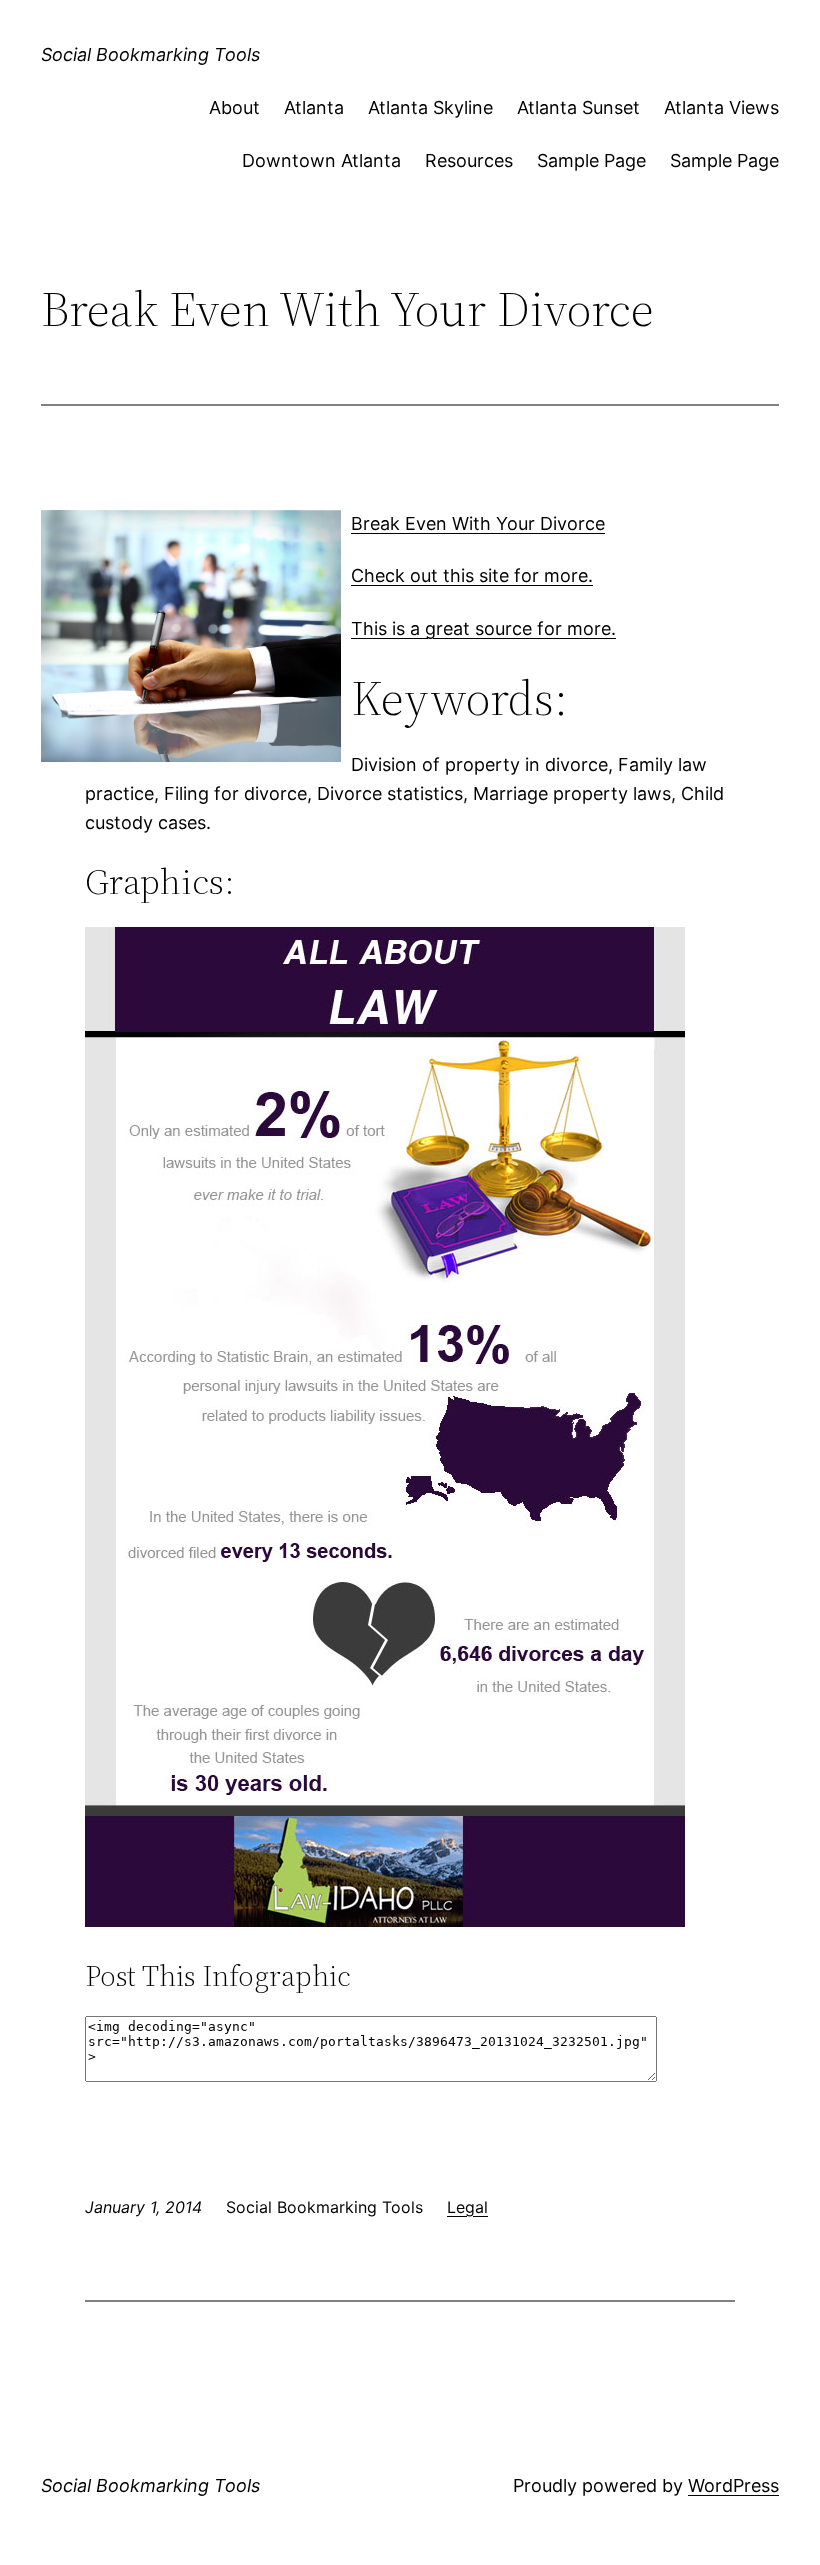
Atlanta (314, 107)
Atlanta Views (721, 107)
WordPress (733, 2485)
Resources (469, 160)
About (234, 107)
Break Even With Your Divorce (478, 523)
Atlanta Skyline (430, 107)
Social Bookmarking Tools (150, 54)
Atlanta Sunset (578, 107)
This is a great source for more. (483, 628)
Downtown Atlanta (321, 160)
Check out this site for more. (472, 575)
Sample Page (591, 160)
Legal (467, 2207)
